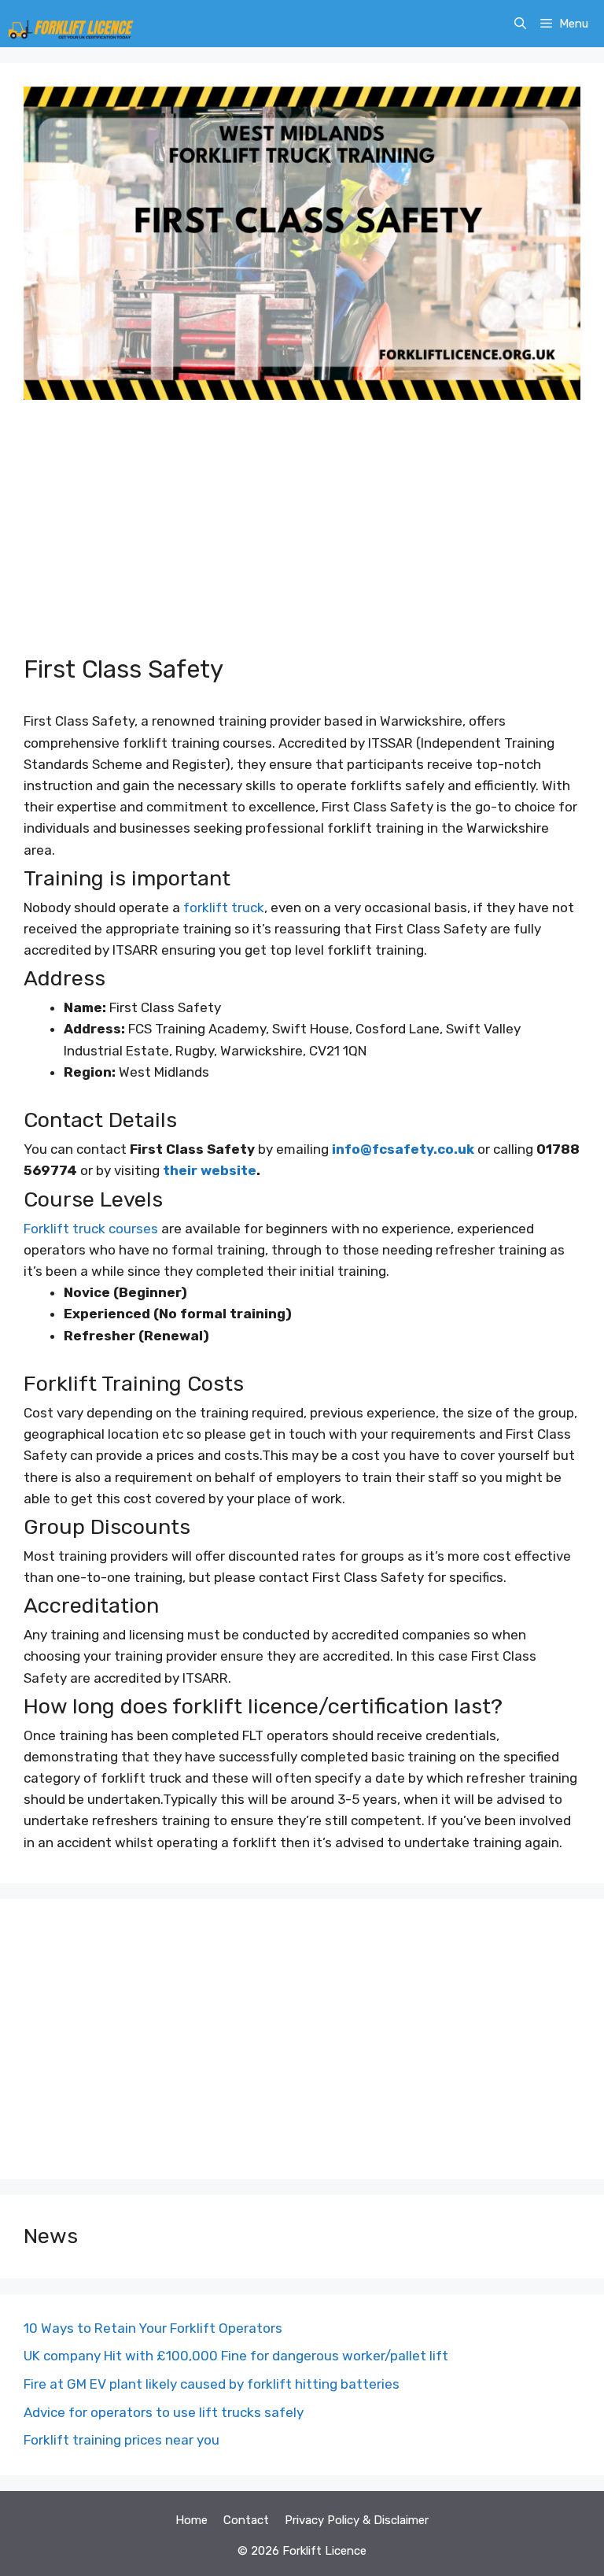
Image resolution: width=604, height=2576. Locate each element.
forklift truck (224, 907)
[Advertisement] (302, 537)
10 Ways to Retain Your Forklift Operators (153, 2328)
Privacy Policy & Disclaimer (357, 2520)
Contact (246, 2520)
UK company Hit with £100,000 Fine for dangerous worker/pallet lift (236, 2356)
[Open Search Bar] (520, 24)
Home (192, 2520)
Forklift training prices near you (122, 2440)
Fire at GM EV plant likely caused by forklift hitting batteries (212, 2384)
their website (208, 1170)
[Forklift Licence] (71, 24)
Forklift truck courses (91, 1229)
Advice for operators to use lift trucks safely (164, 2412)
